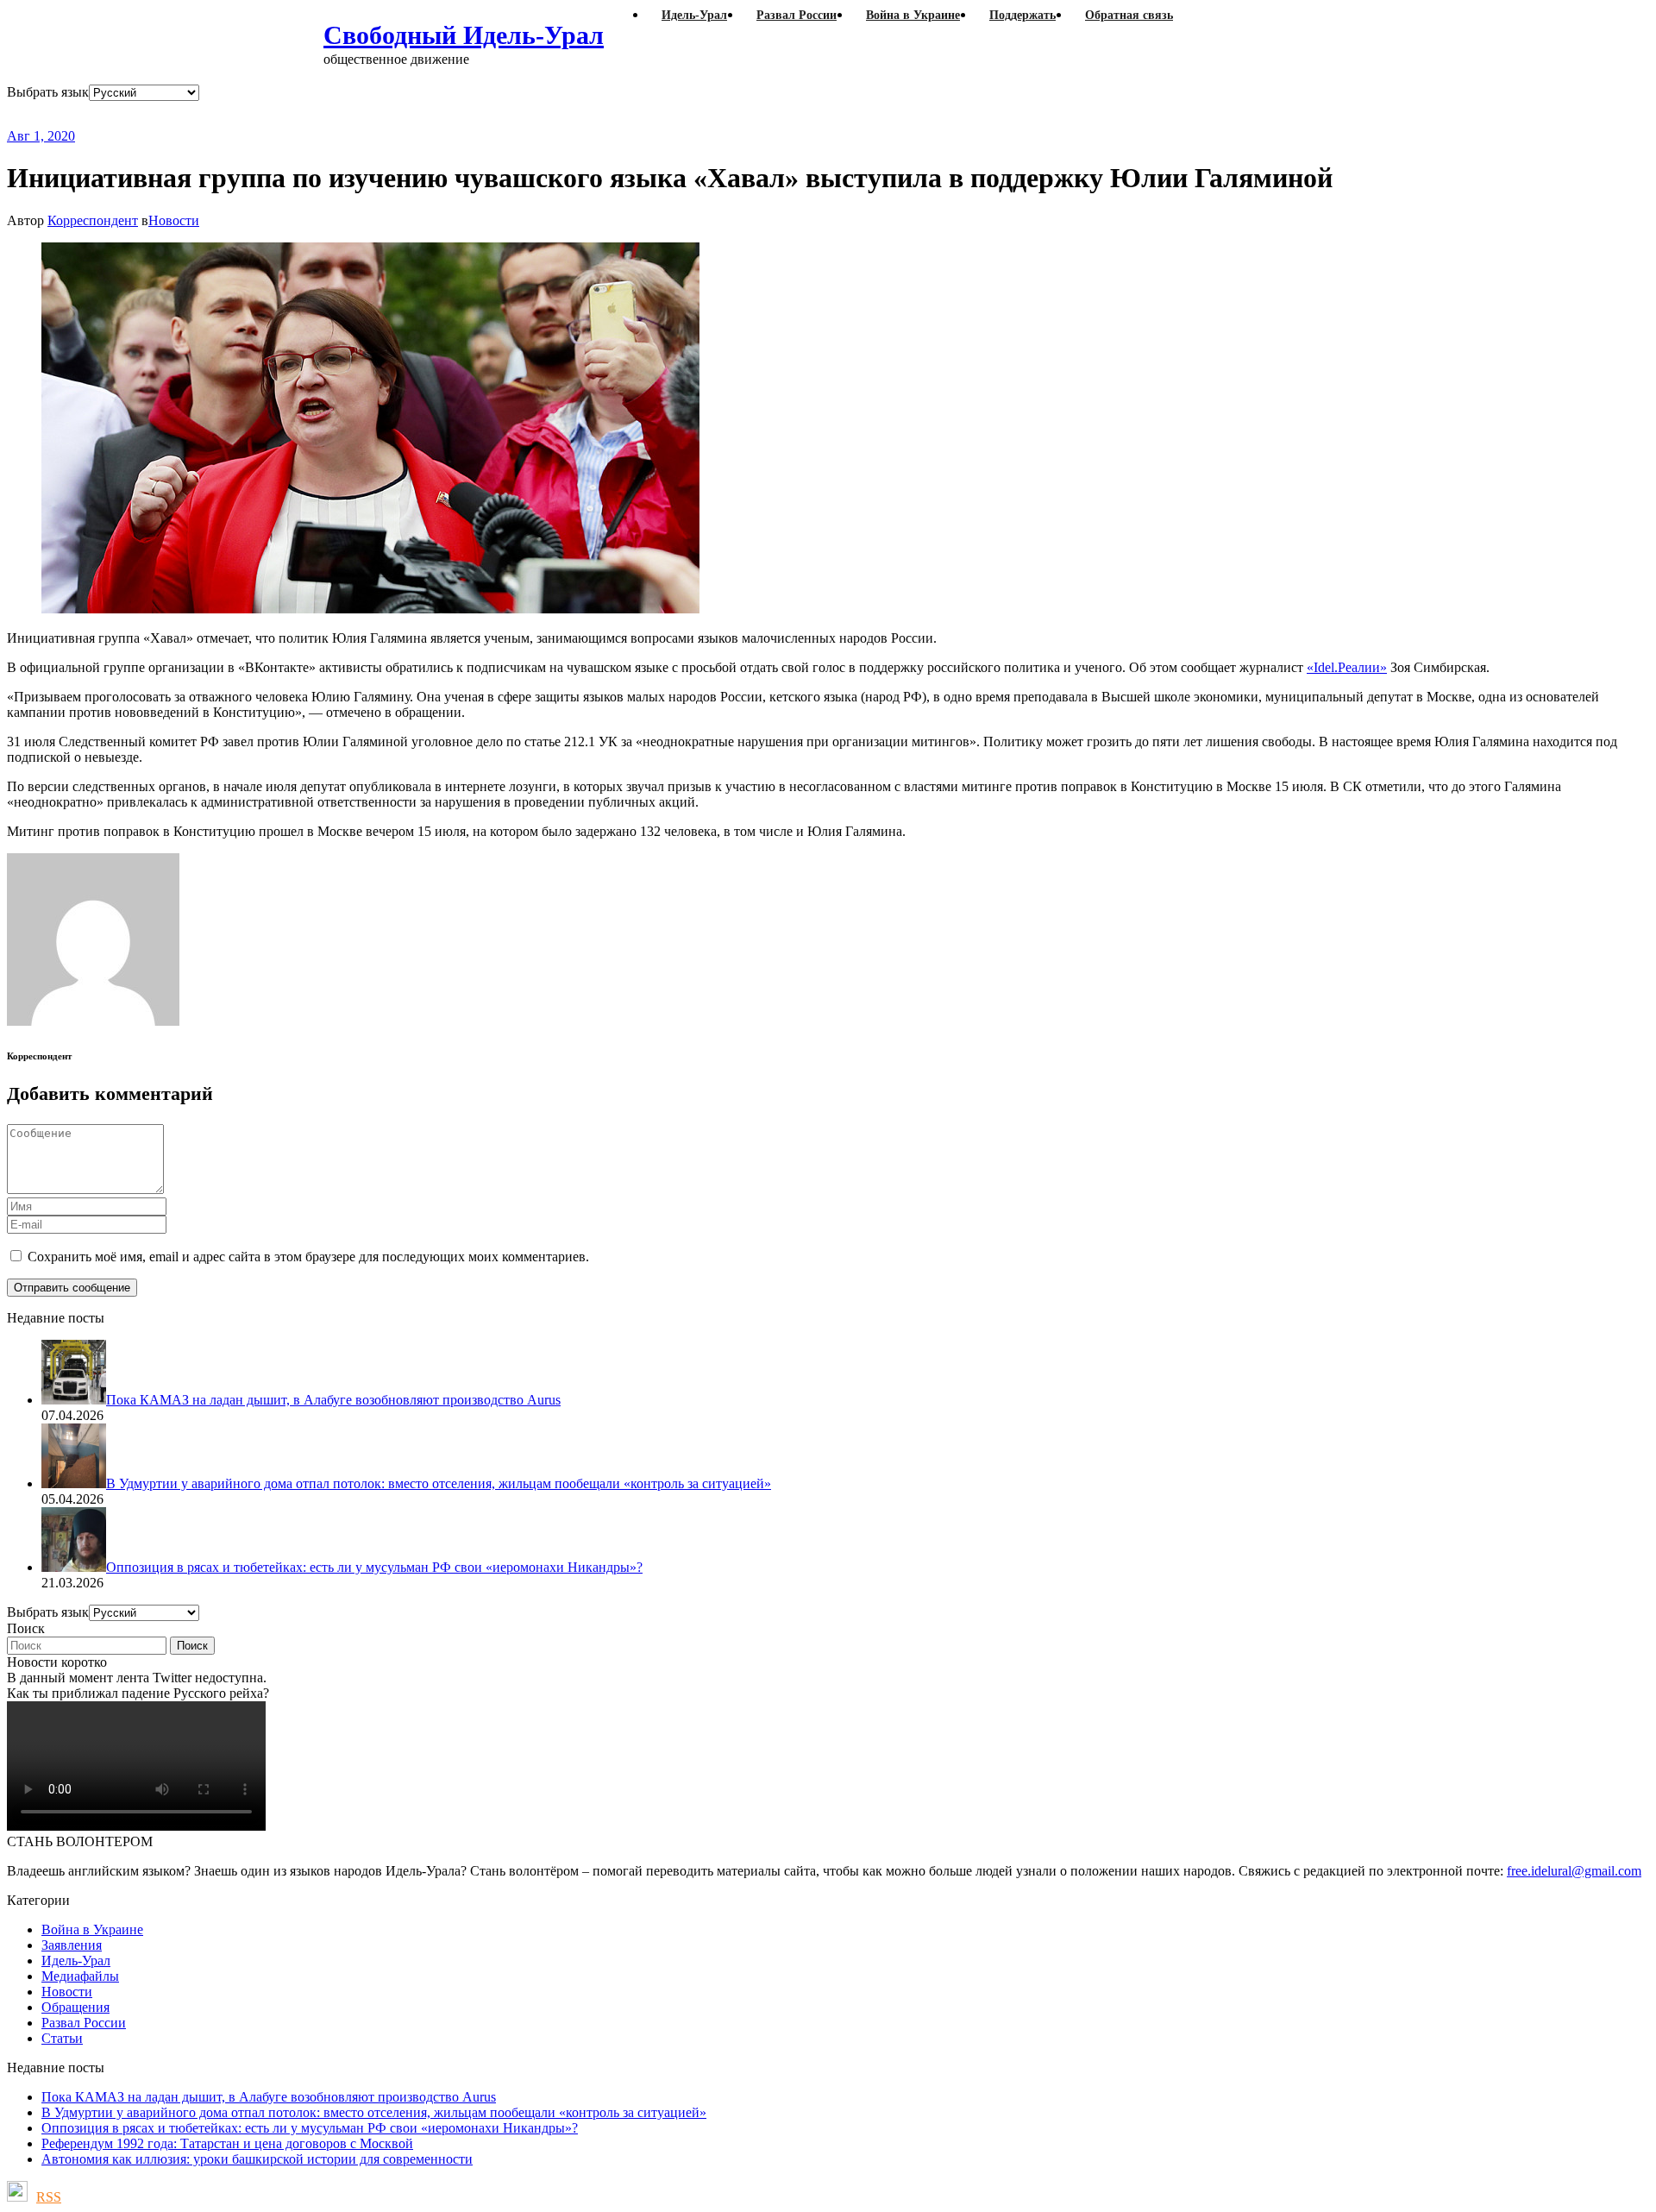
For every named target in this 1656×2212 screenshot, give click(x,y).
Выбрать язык (48, 92)
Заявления (72, 1945)
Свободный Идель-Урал (464, 35)
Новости (174, 220)
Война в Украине (92, 1929)
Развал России (84, 2023)
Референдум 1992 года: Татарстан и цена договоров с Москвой (227, 2143)
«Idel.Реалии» (1347, 667)
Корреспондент (93, 220)
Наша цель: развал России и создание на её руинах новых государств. (361, 114)
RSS (49, 2197)
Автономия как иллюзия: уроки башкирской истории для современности (257, 2159)
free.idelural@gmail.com (1574, 1871)
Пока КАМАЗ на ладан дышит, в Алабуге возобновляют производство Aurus (269, 2097)
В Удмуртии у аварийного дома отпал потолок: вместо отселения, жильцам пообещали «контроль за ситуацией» (374, 2112)
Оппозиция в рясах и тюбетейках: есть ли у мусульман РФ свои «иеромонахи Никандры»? (310, 2128)
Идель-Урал (76, 1961)
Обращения (75, 2007)
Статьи (62, 2038)
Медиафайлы (80, 1976)
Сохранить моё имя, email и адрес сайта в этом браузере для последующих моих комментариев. (308, 1257)
